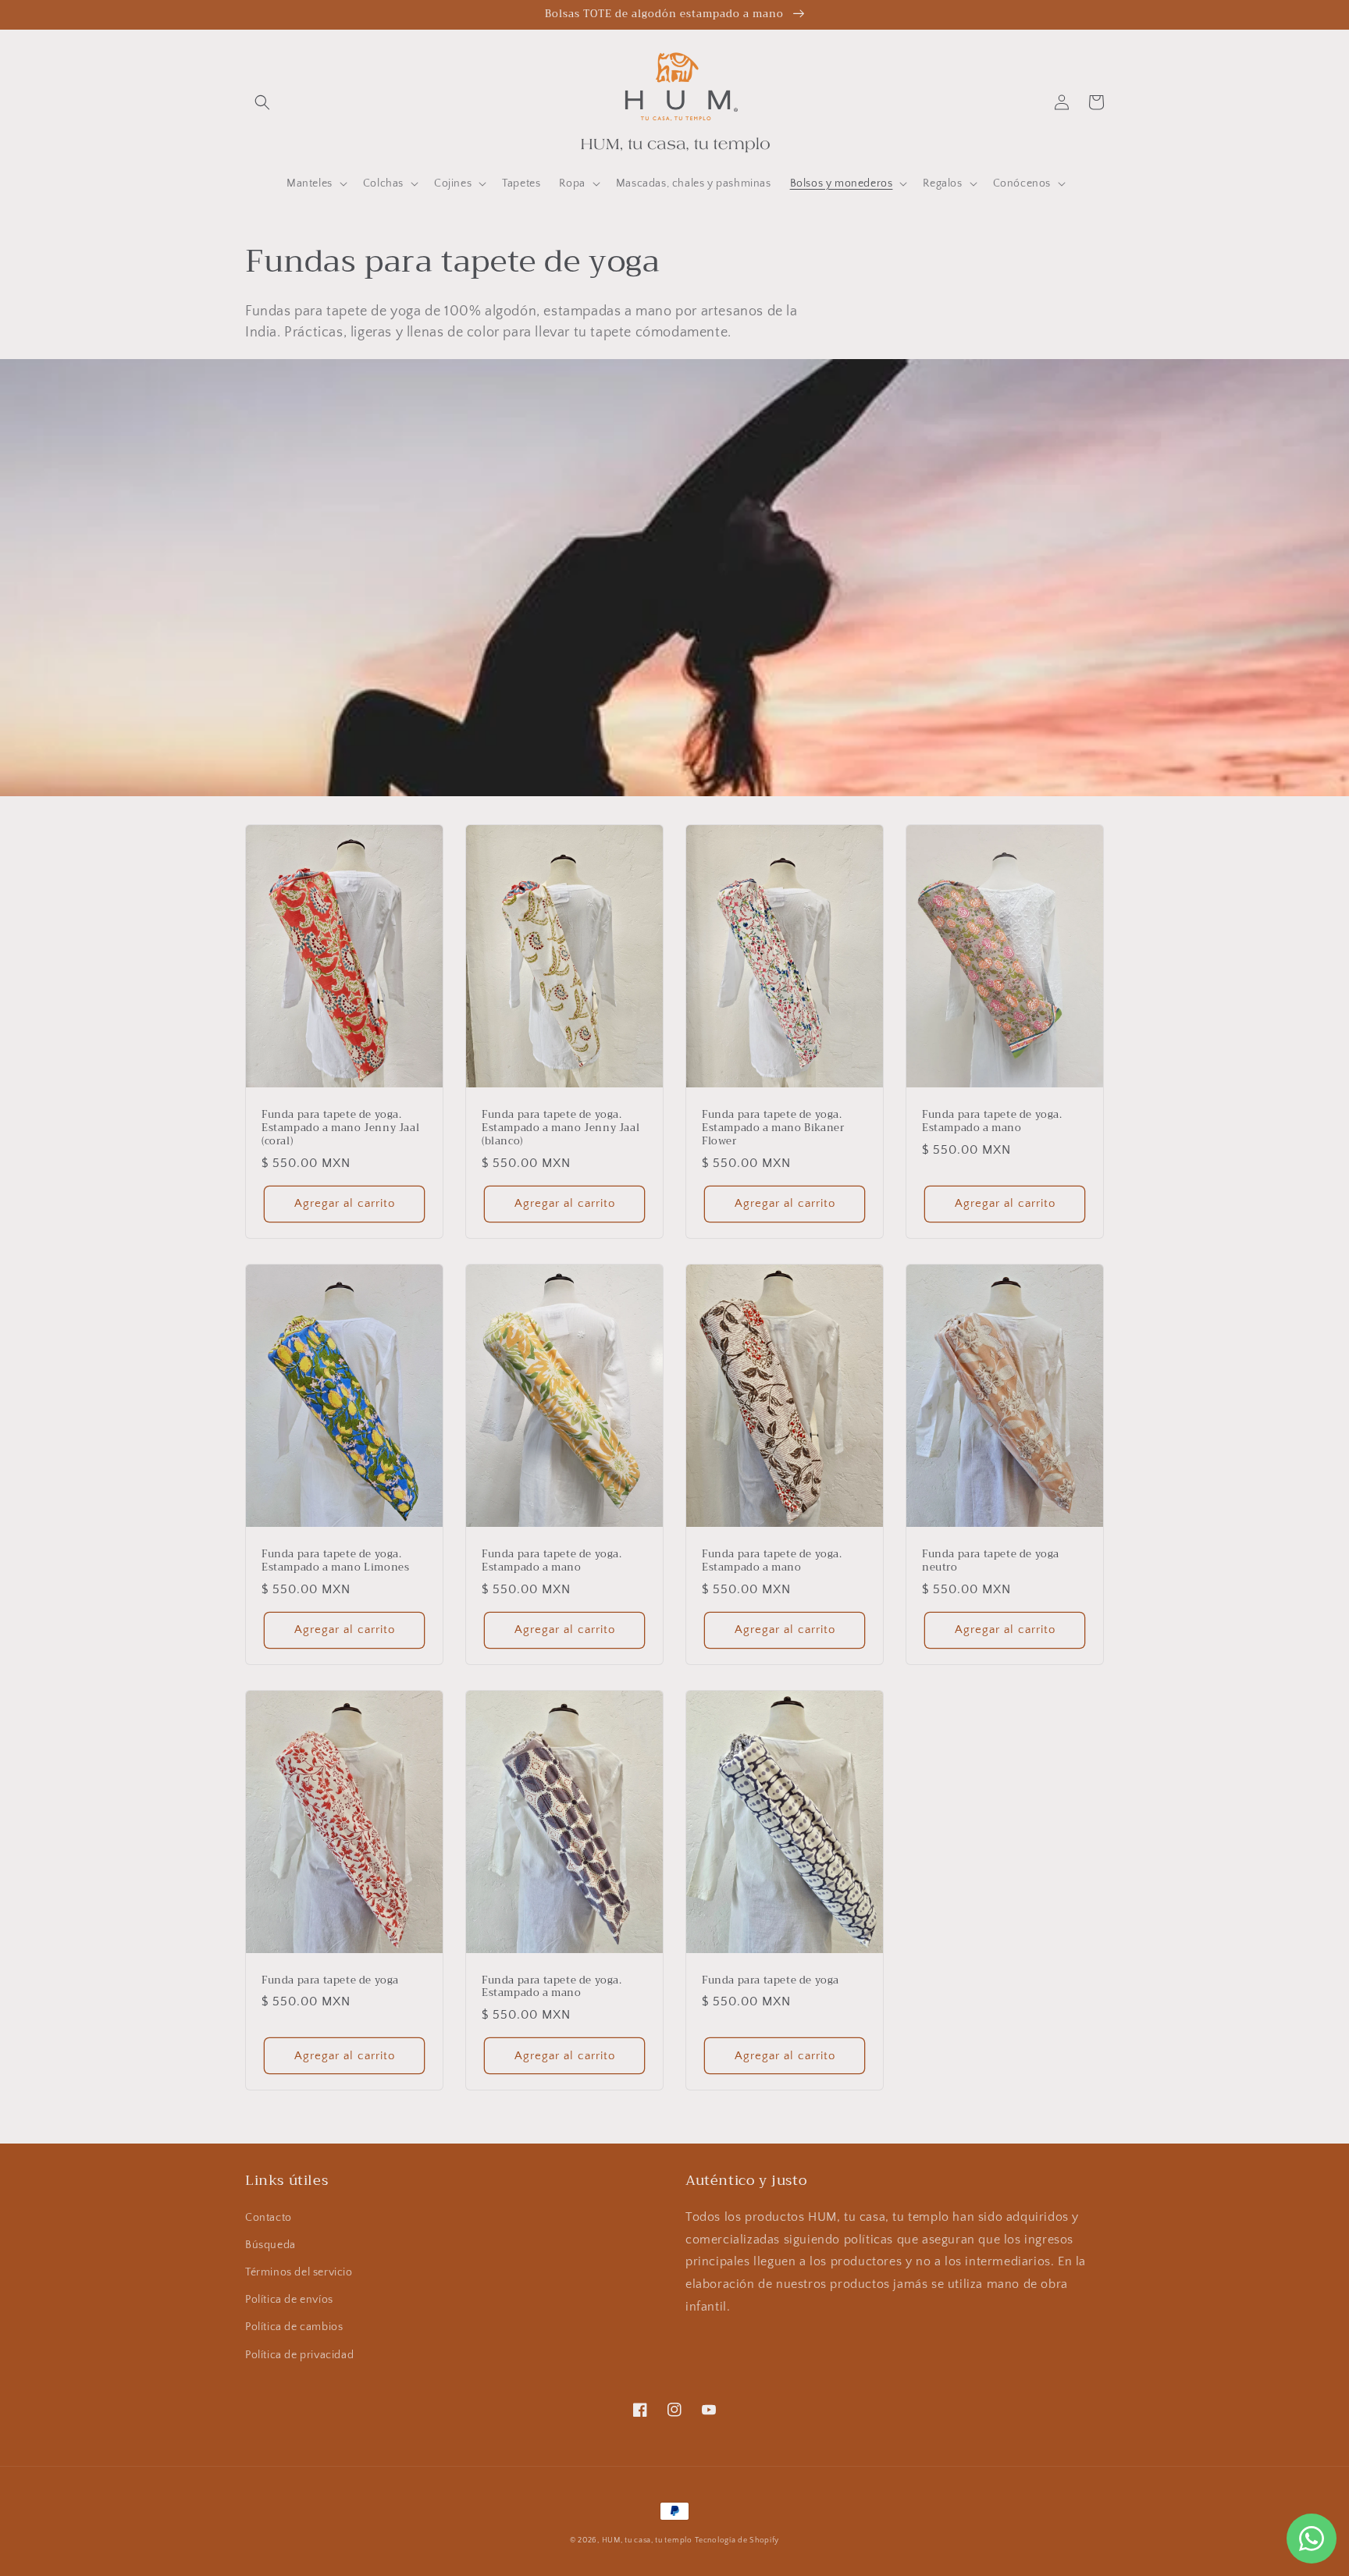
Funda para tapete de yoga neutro (991, 1561)
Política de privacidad (299, 2355)
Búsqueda (271, 2245)
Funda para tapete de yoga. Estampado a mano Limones (335, 1561)
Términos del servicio (299, 2272)
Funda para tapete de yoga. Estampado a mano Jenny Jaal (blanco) (561, 1128)
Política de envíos (289, 2300)
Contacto (269, 2218)
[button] (262, 102)
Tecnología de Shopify (737, 2540)
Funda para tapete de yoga (330, 1981)
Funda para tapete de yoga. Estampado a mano (992, 1122)
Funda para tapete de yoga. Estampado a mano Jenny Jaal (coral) (340, 1128)
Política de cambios (294, 2327)
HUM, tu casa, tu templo (647, 2540)
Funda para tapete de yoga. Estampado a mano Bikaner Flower (773, 1128)
